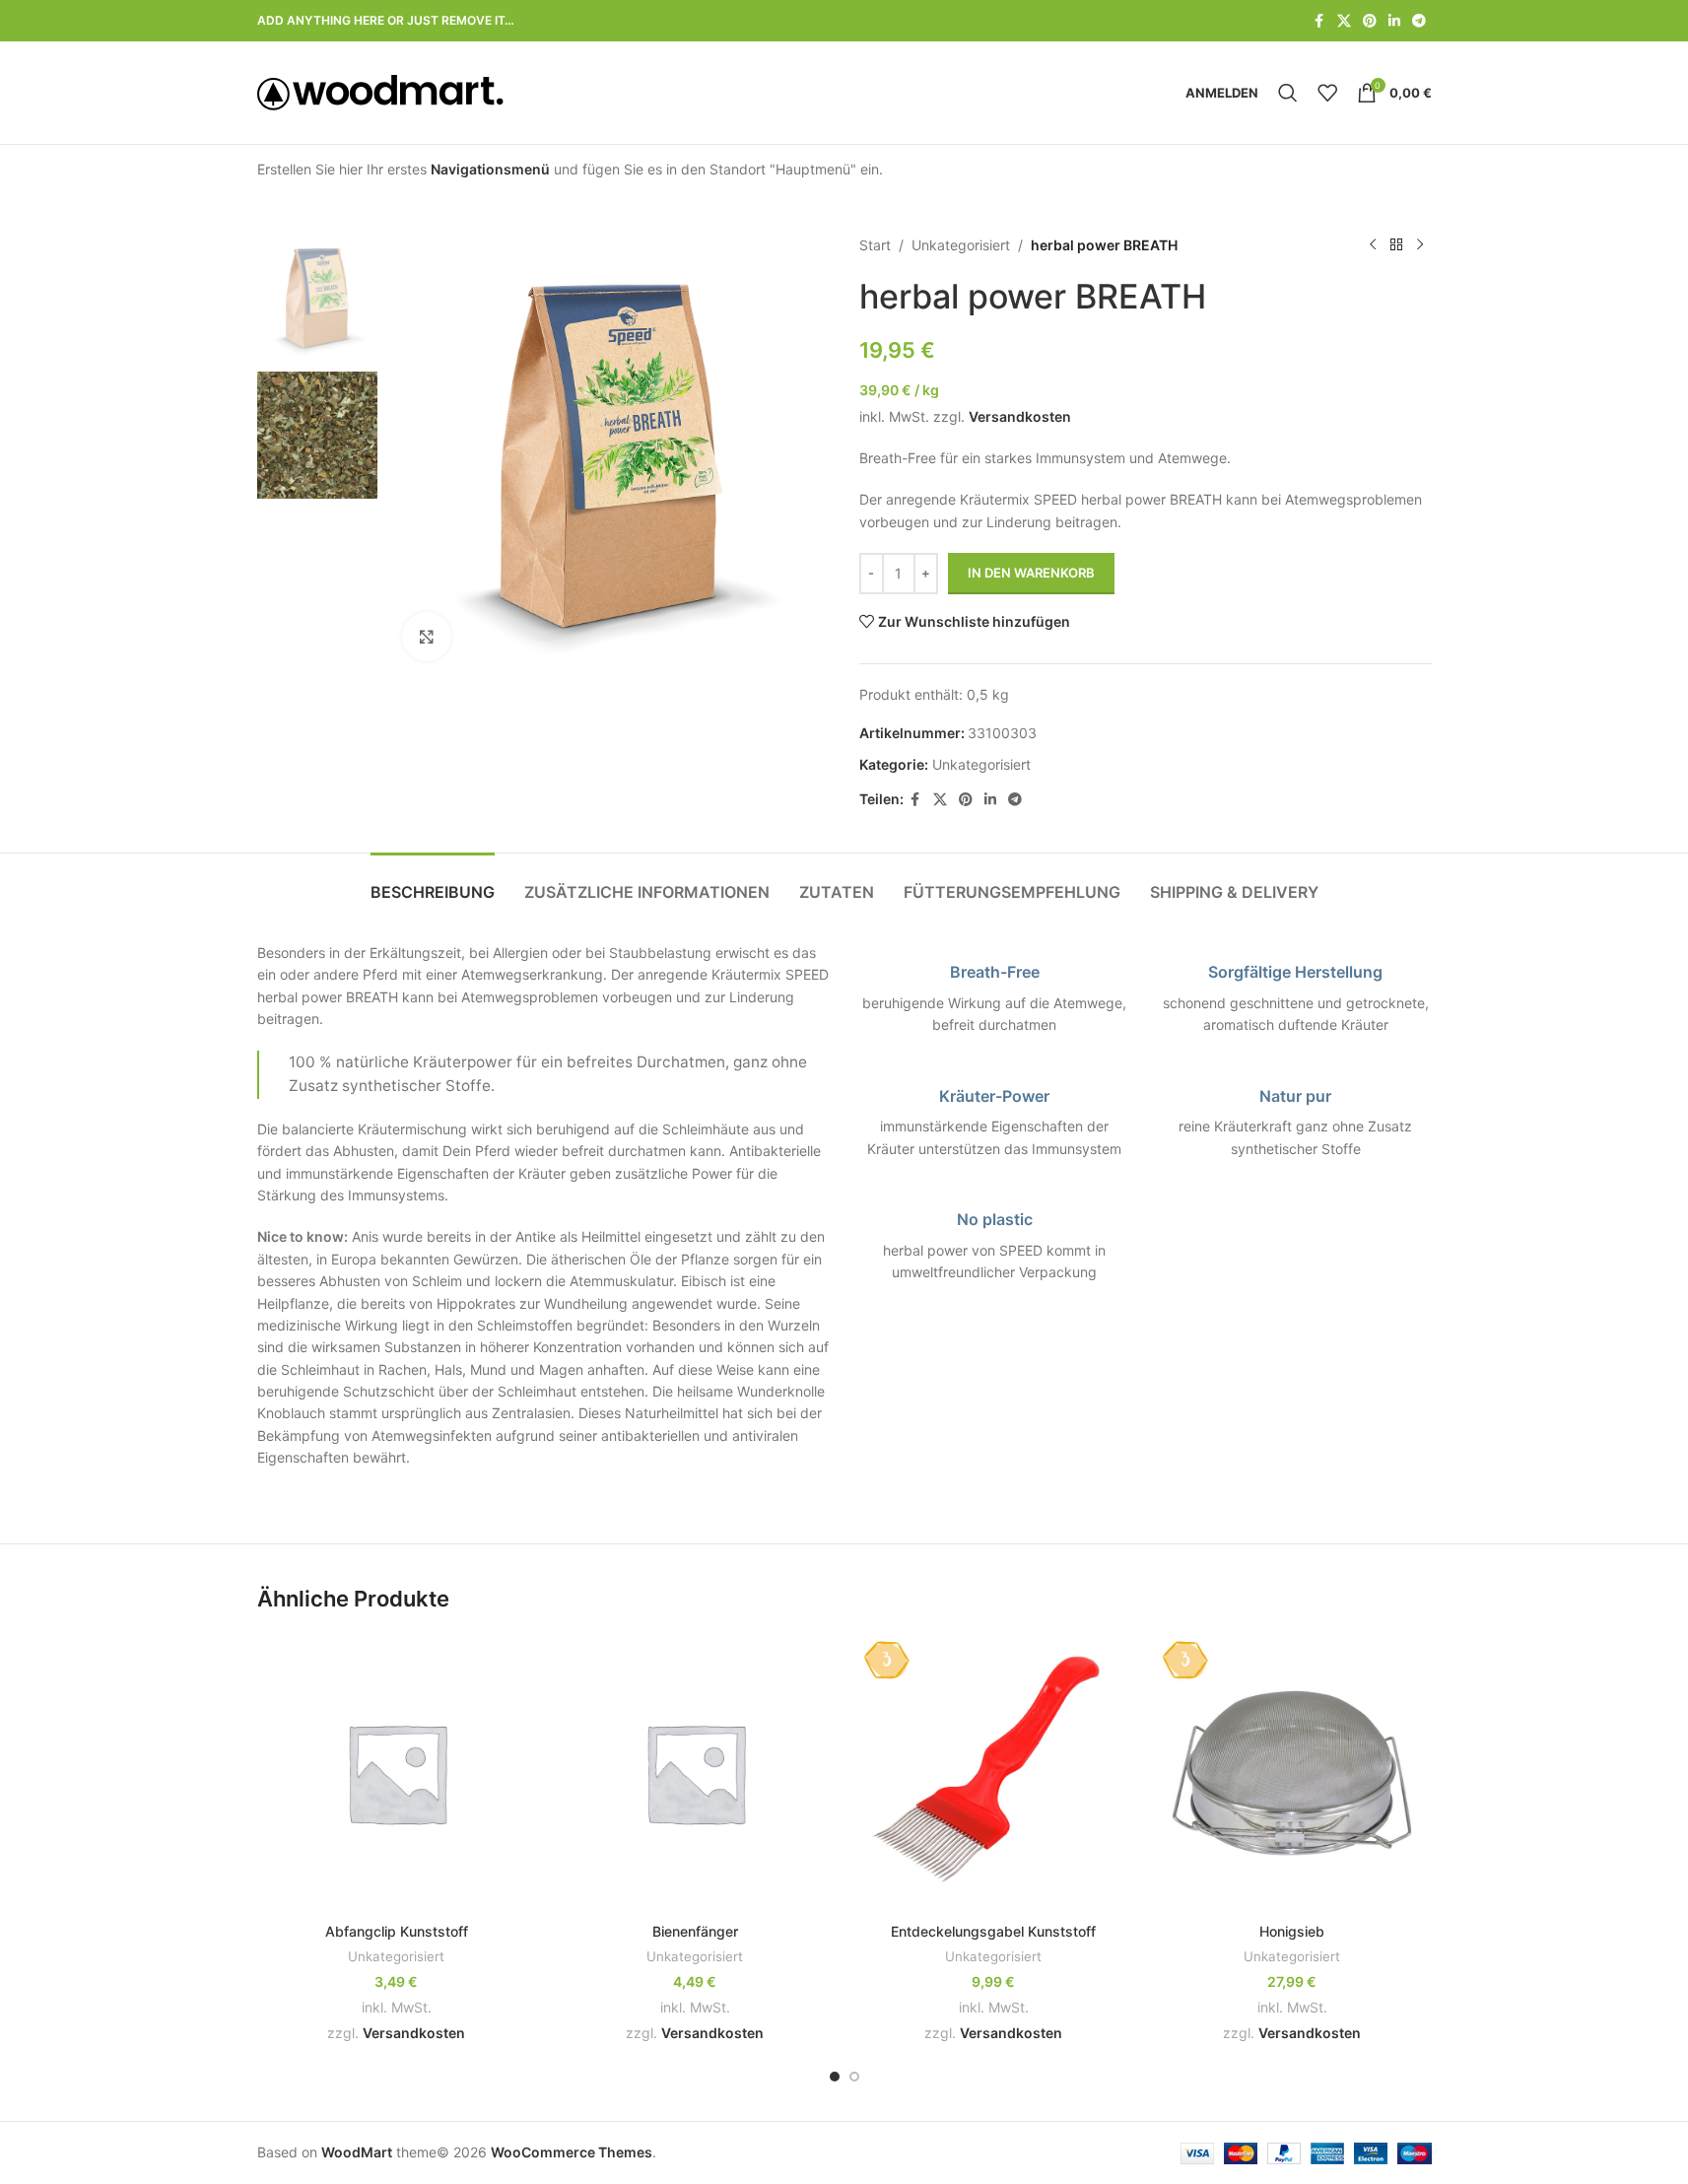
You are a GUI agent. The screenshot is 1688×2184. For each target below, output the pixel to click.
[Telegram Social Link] (1419, 21)
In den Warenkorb (1031, 573)
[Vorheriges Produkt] (1373, 245)
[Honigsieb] (1292, 1773)
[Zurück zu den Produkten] (1396, 245)
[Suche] (1288, 93)
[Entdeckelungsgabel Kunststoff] (994, 1773)
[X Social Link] (1344, 21)
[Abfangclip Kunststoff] (397, 1773)
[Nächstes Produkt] (1420, 245)
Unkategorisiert (961, 245)
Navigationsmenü (490, 169)
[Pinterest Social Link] (1370, 21)
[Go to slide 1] (835, 2077)
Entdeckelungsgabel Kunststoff (993, 1931)
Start (875, 245)
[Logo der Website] (380, 91)
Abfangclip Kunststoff (397, 1931)
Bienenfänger (695, 1931)
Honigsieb (1292, 1931)
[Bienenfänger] (695, 1773)
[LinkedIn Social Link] (1394, 21)
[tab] (433, 883)
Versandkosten (1020, 416)
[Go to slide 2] (854, 2077)
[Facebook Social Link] (1319, 21)
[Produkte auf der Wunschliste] (1327, 93)
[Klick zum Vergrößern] (427, 637)
